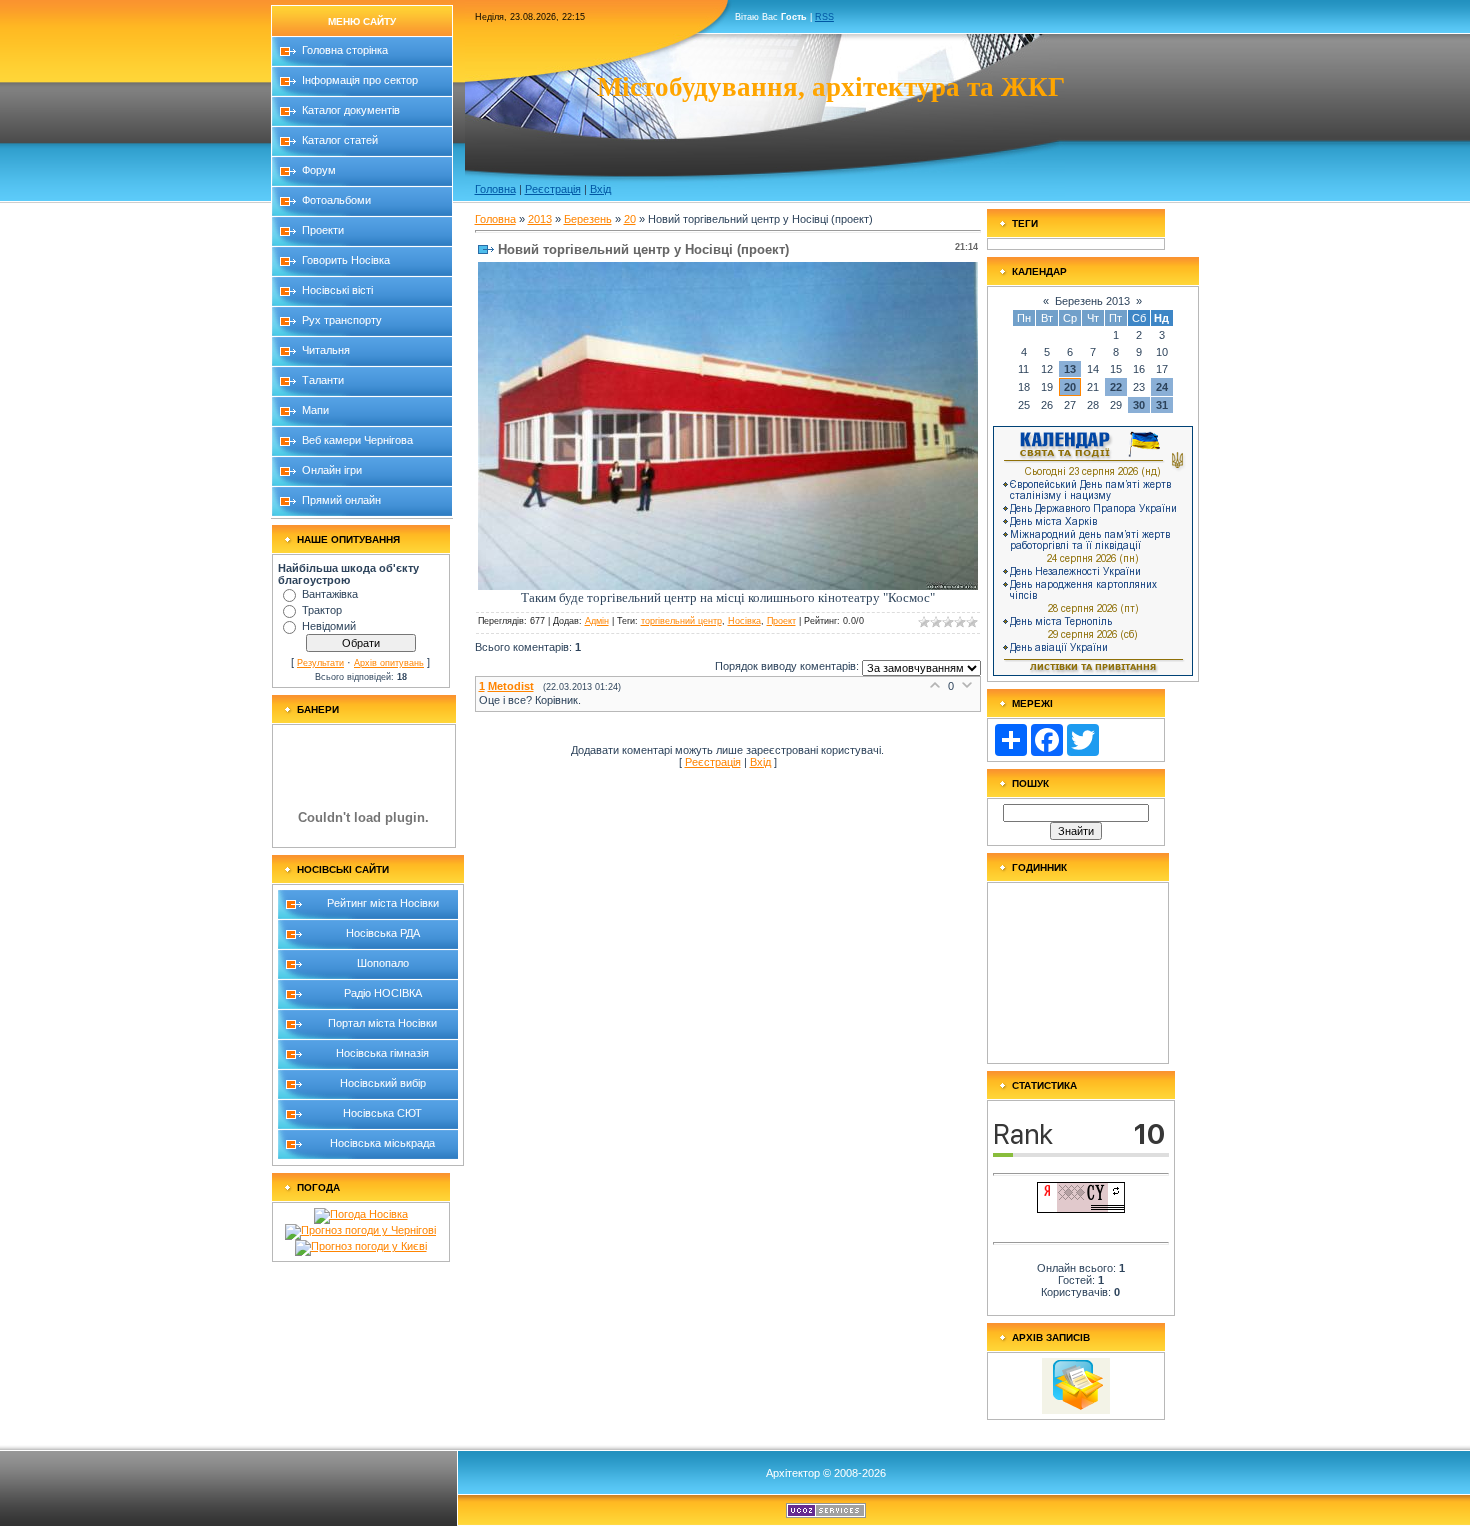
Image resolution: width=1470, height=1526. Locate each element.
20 (630, 219)
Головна (495, 189)
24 (1162, 387)
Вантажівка (330, 594)
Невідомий (329, 626)
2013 (540, 219)
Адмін (597, 621)
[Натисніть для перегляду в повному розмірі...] (728, 586)
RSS (824, 17)
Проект (781, 621)
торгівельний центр (681, 621)
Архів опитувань (389, 663)
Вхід (600, 189)
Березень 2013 (1092, 301)
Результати (320, 663)
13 (1070, 369)
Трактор (322, 610)
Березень (588, 219)
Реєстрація (553, 189)
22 (1116, 387)
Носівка (744, 621)
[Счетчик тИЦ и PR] (1081, 1209)
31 (1162, 405)
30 (1139, 405)
